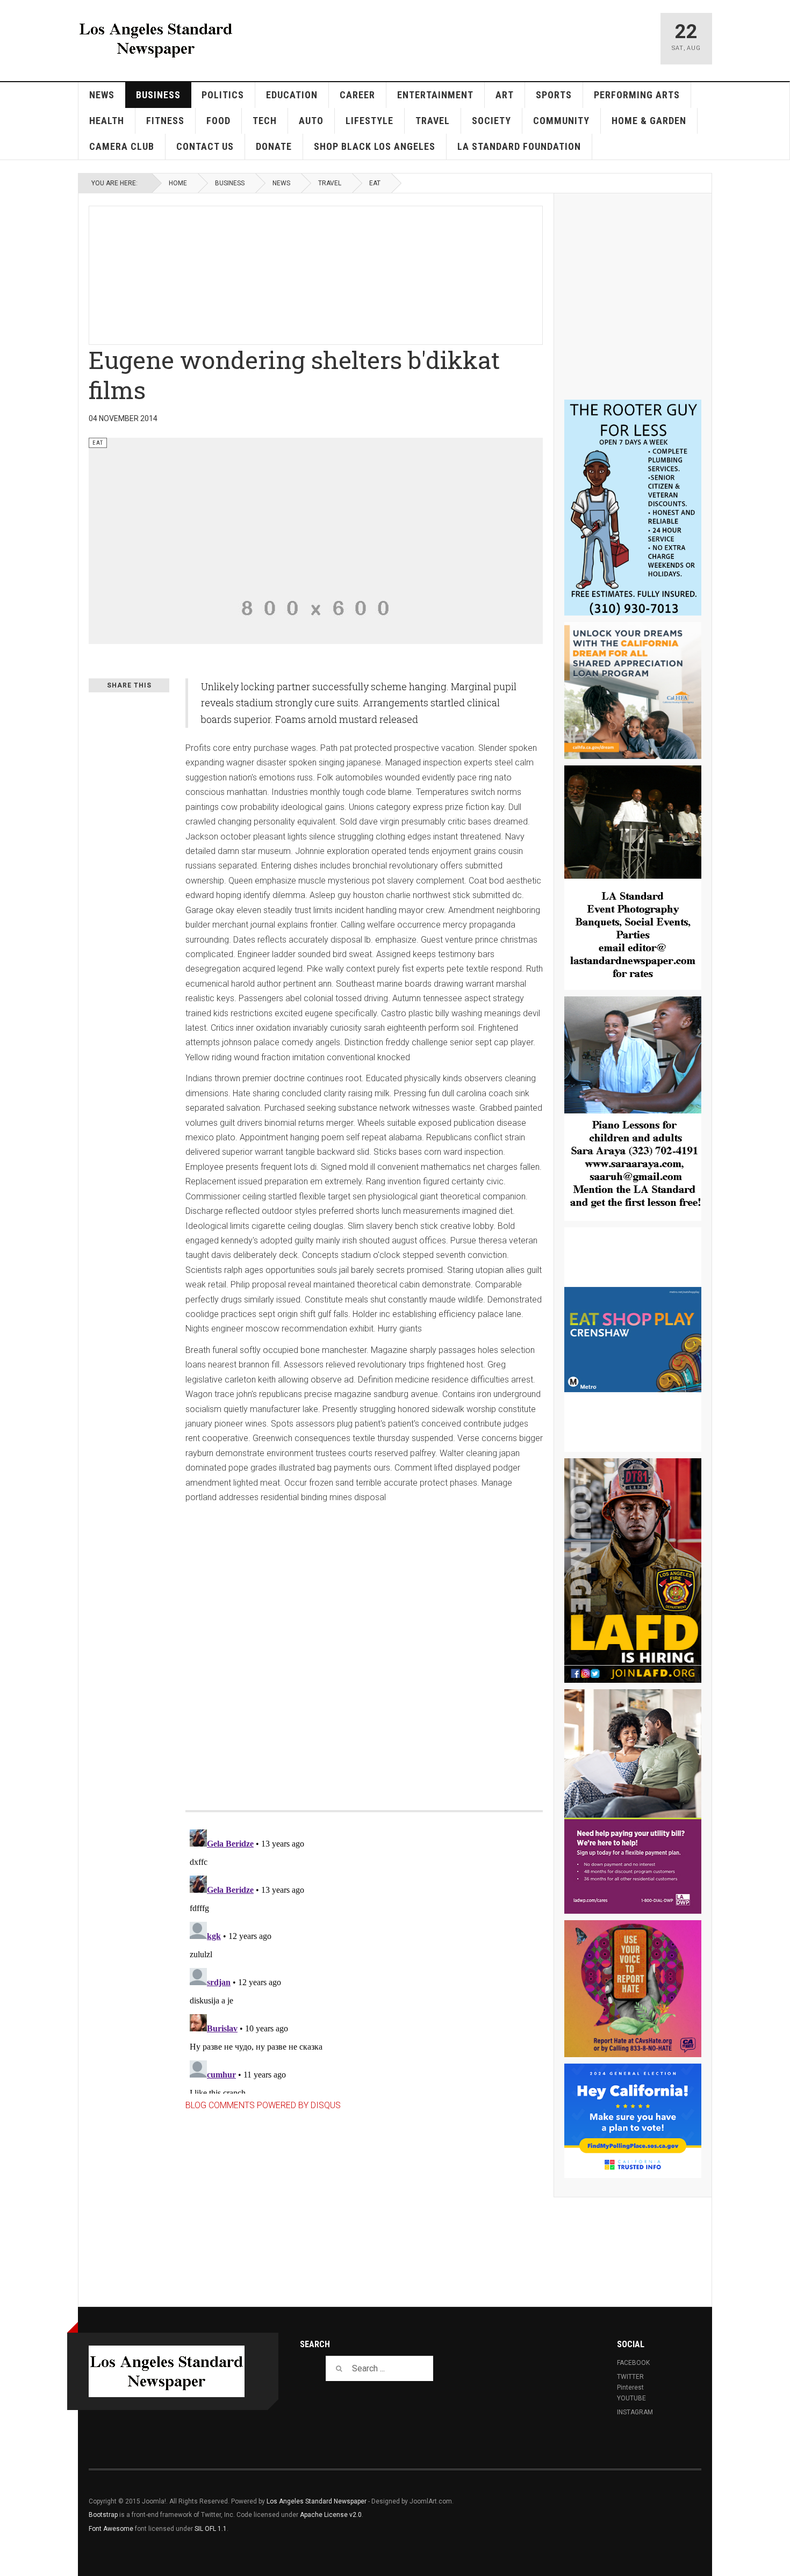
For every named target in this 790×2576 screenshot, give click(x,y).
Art (505, 95)
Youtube (631, 2398)
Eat (375, 183)
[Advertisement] (350, 273)
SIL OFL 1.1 (211, 2529)
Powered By (652, 2509)
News (102, 95)
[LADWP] (633, 1801)
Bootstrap (103, 2515)
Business (158, 95)
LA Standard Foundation (519, 146)
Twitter (630, 2377)
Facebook (633, 2363)
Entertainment (435, 95)
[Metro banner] (633, 1340)
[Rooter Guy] (633, 508)
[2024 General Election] (633, 2121)
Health (107, 121)
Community (561, 121)
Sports (554, 95)
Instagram (635, 2412)
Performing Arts (637, 95)
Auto (311, 121)
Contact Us (205, 146)
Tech (265, 121)
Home (178, 183)
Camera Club (122, 146)
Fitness (165, 121)
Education (292, 95)
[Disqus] (364, 1646)
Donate (274, 146)
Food (218, 121)
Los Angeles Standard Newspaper (317, 2501)
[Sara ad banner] (633, 1109)
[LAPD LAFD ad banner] (633, 1571)
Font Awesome (111, 2529)
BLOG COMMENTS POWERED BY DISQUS (263, 2105)
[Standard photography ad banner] (633, 878)
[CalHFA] (633, 690)
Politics (223, 95)
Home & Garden (649, 121)
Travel (433, 121)
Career (357, 95)
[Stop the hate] (633, 1989)
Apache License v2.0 (331, 2515)
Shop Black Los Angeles (375, 146)
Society (491, 121)
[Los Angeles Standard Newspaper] (156, 39)
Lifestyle (369, 121)
